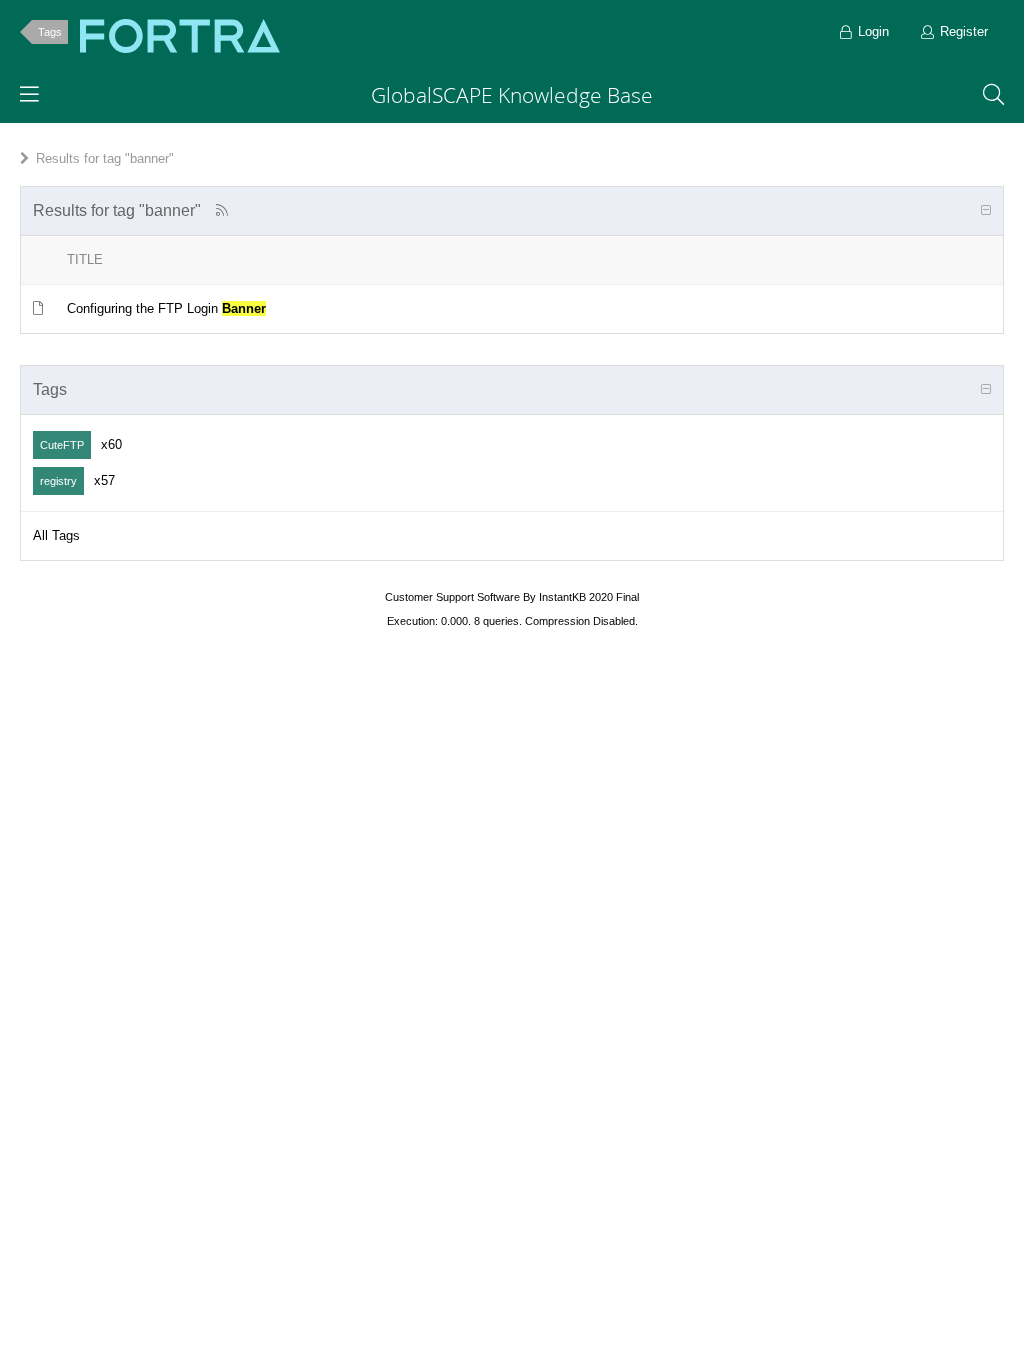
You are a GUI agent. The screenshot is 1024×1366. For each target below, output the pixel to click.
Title (85, 259)
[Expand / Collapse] (986, 211)
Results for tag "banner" (105, 158)
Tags (50, 32)
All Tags (56, 535)
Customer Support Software (452, 597)
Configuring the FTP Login (166, 308)
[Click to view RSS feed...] (221, 210)
